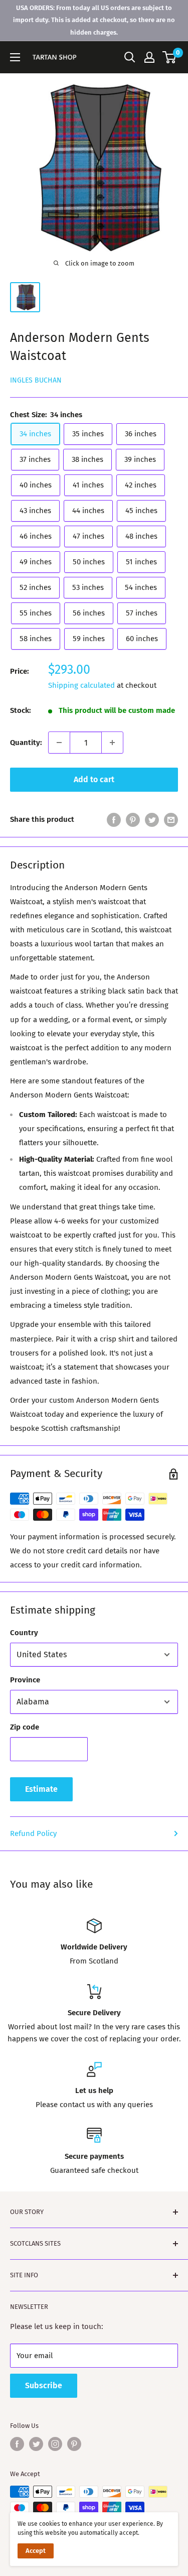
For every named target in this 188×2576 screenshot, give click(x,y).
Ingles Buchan (36, 380)
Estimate (41, 1789)
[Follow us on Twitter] (36, 2444)
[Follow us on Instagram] (55, 2444)
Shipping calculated (81, 685)
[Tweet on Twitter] (152, 819)
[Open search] (130, 57)
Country (24, 1633)
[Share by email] (171, 819)
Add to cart (94, 779)
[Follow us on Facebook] (17, 2444)
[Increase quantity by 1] (112, 743)
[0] (170, 57)
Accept (36, 2551)
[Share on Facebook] (114, 819)
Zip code (25, 1727)
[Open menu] (15, 57)
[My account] (149, 57)
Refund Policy (33, 1833)
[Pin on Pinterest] (133, 819)
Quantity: (26, 743)
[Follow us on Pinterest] (74, 2444)
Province (25, 1680)
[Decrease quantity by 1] (59, 743)
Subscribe (44, 2385)
